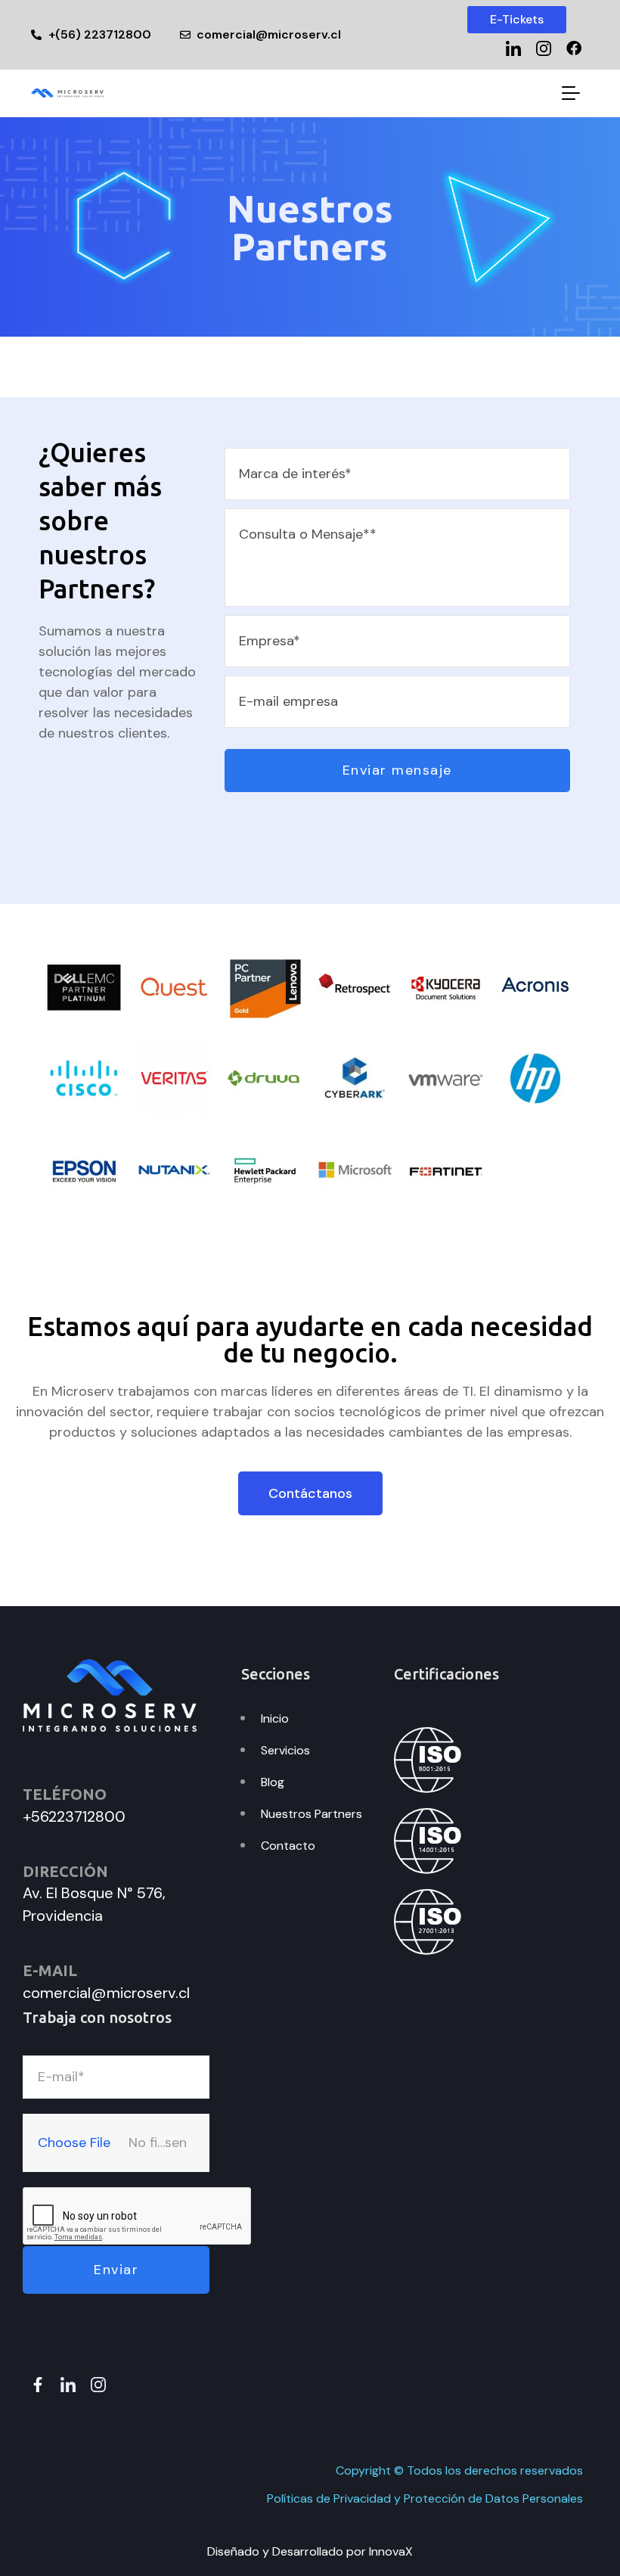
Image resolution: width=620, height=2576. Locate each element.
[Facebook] (574, 48)
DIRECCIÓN (65, 1871)
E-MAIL (50, 1970)
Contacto (288, 1846)
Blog (273, 1782)
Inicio (275, 1718)
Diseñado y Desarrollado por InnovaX (310, 2551)
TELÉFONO (65, 1794)
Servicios (285, 1750)
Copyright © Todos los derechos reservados (459, 2470)
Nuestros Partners (312, 1814)
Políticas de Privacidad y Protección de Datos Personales (425, 2498)
